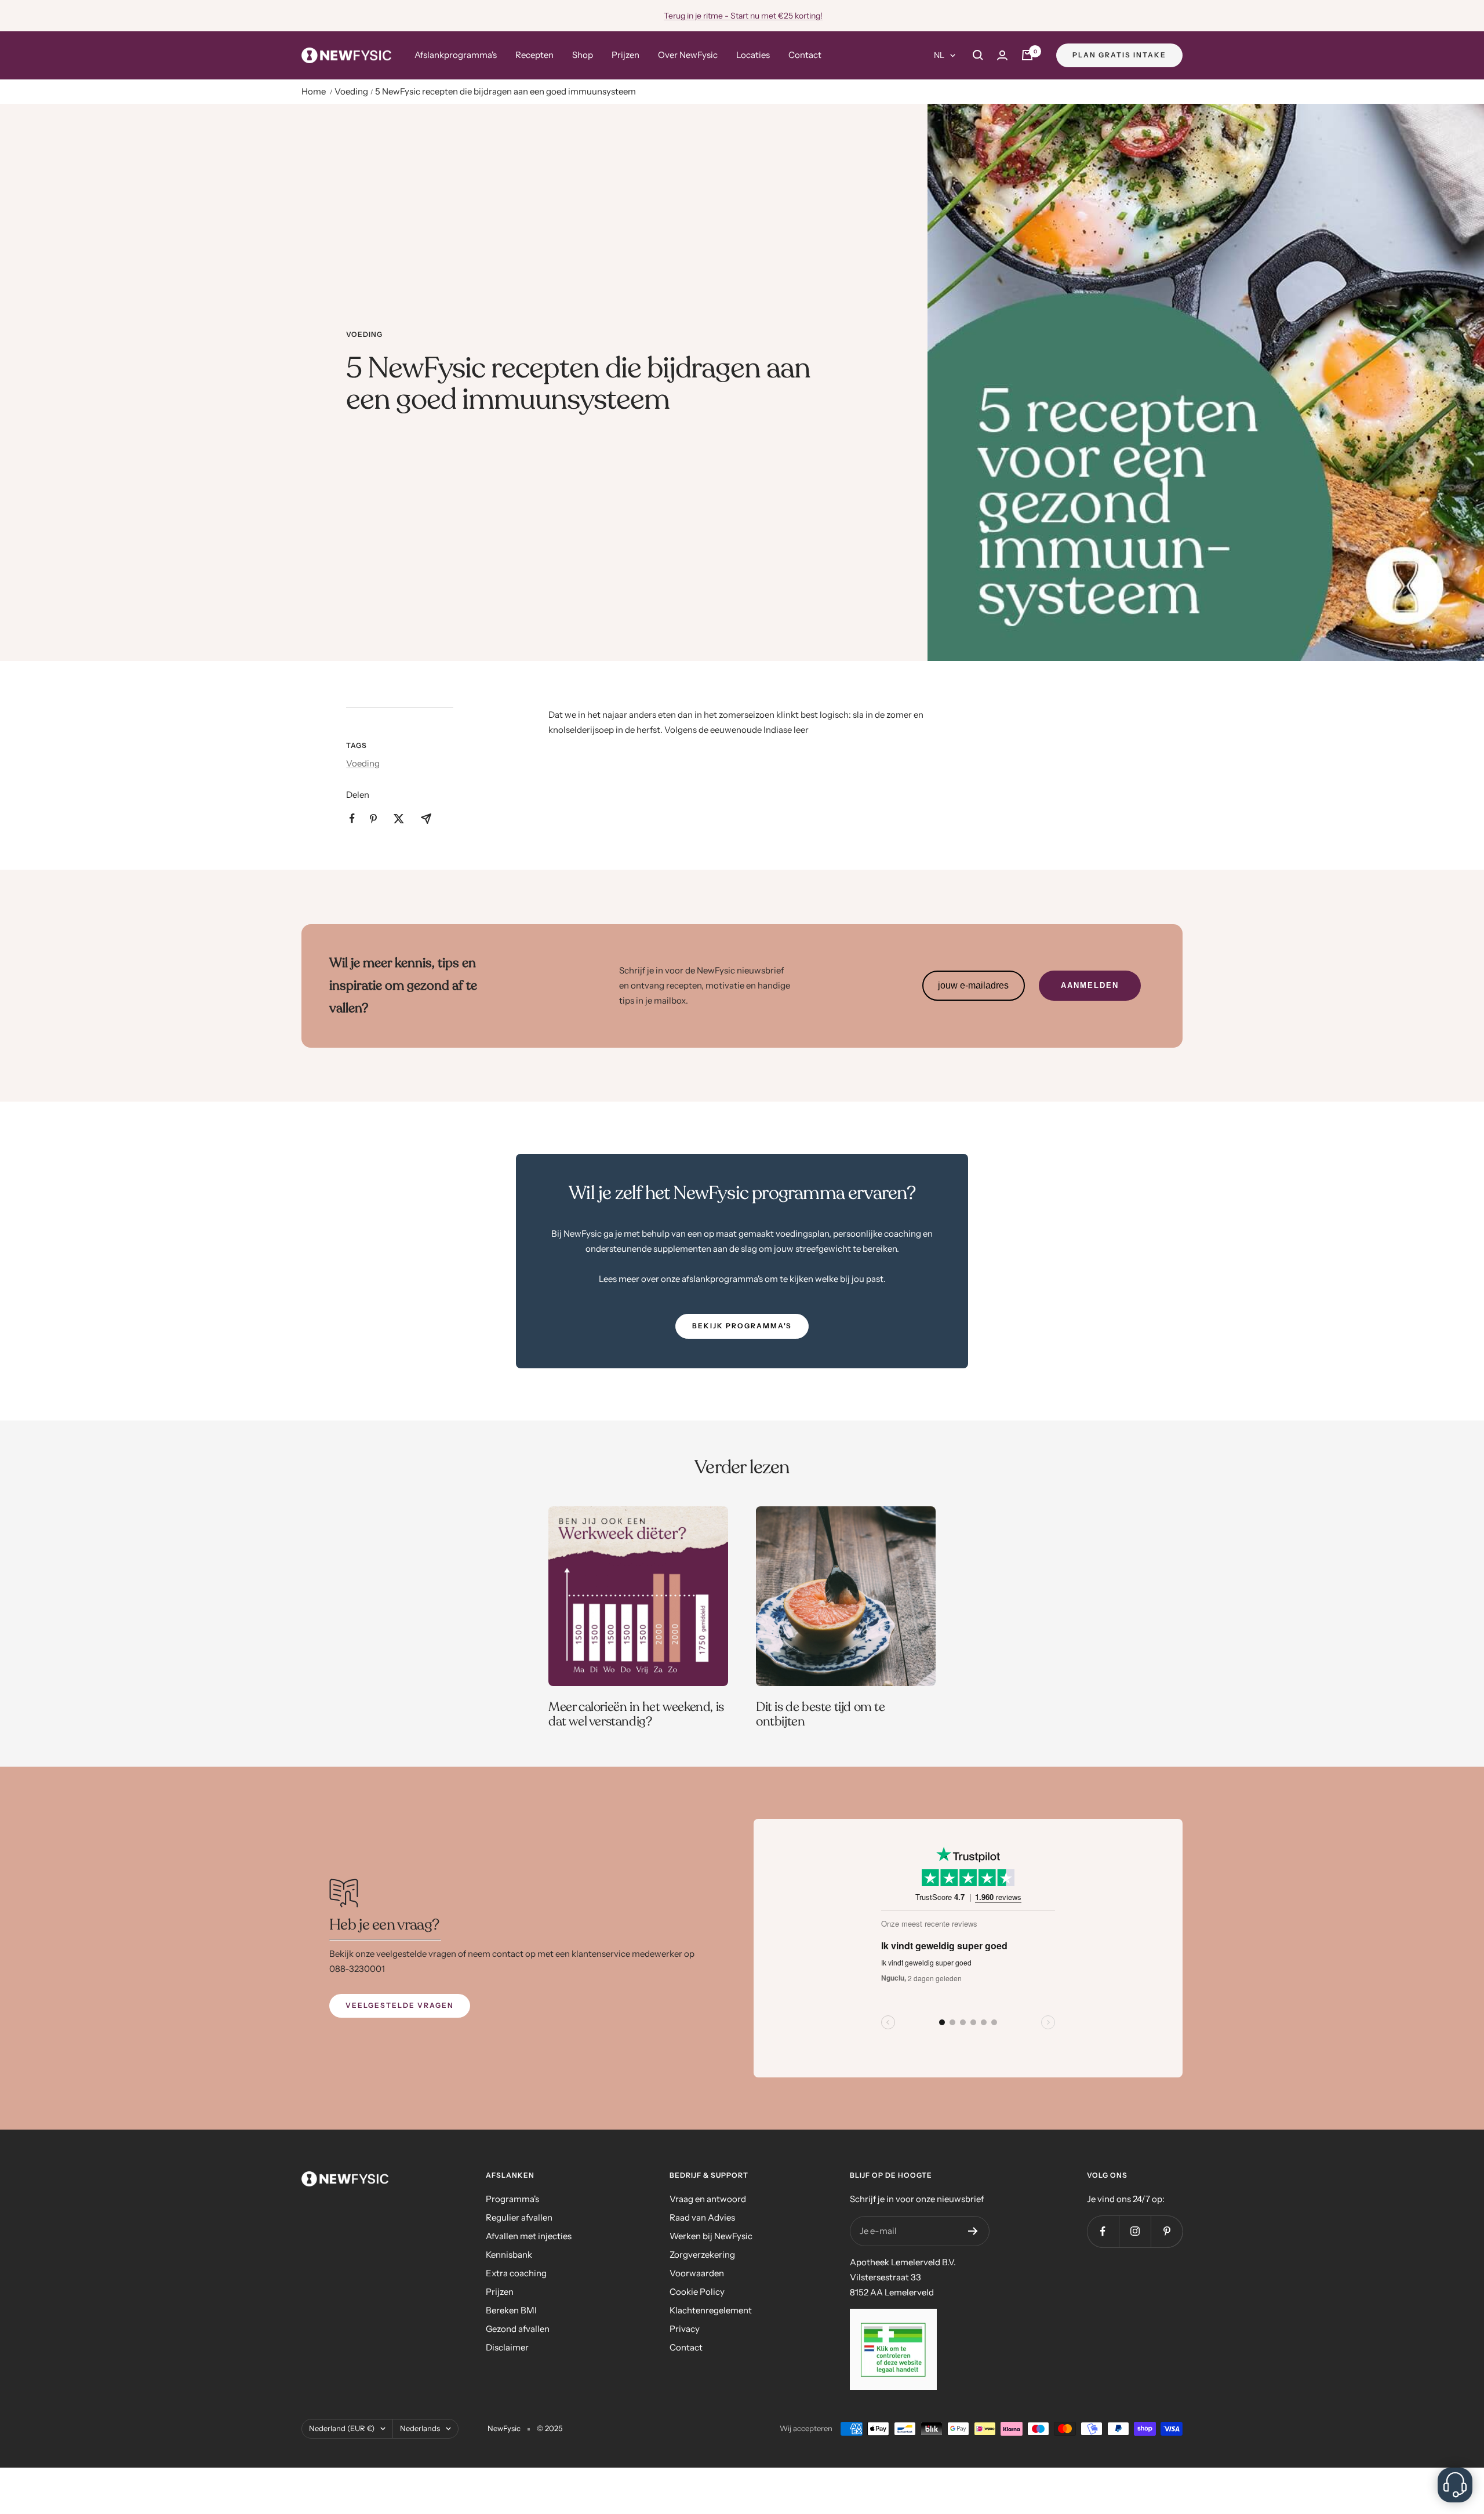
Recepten (534, 55)
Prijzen (625, 55)
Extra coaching (516, 2273)
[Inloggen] (1002, 55)
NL (939, 55)
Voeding (351, 91)
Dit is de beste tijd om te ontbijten (821, 1714)
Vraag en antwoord (708, 2199)
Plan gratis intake (1119, 55)
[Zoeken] (978, 55)
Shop (583, 55)
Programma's (512, 2199)
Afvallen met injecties (529, 2236)
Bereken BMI (511, 2310)
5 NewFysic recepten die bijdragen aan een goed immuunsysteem (505, 91)
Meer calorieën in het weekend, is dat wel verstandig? (636, 1714)
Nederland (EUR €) (342, 2428)
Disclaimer (507, 2347)
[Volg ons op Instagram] (1135, 2231)
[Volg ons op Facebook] (1103, 2231)
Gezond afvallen (518, 2329)
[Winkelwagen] (1027, 55)
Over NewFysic (688, 55)
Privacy (685, 2329)
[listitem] (352, 818)
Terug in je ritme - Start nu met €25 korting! (743, 16)
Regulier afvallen (519, 2217)
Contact (805, 55)
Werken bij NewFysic (711, 2236)
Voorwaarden (697, 2273)
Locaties (753, 55)
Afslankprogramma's (456, 55)
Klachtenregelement (711, 2310)
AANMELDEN (1090, 985)
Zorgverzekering (702, 2255)
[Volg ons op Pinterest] (1167, 2231)
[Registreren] (973, 2231)
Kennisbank (509, 2255)
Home (314, 91)
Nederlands (420, 2428)
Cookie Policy (697, 2292)
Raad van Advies (702, 2217)
